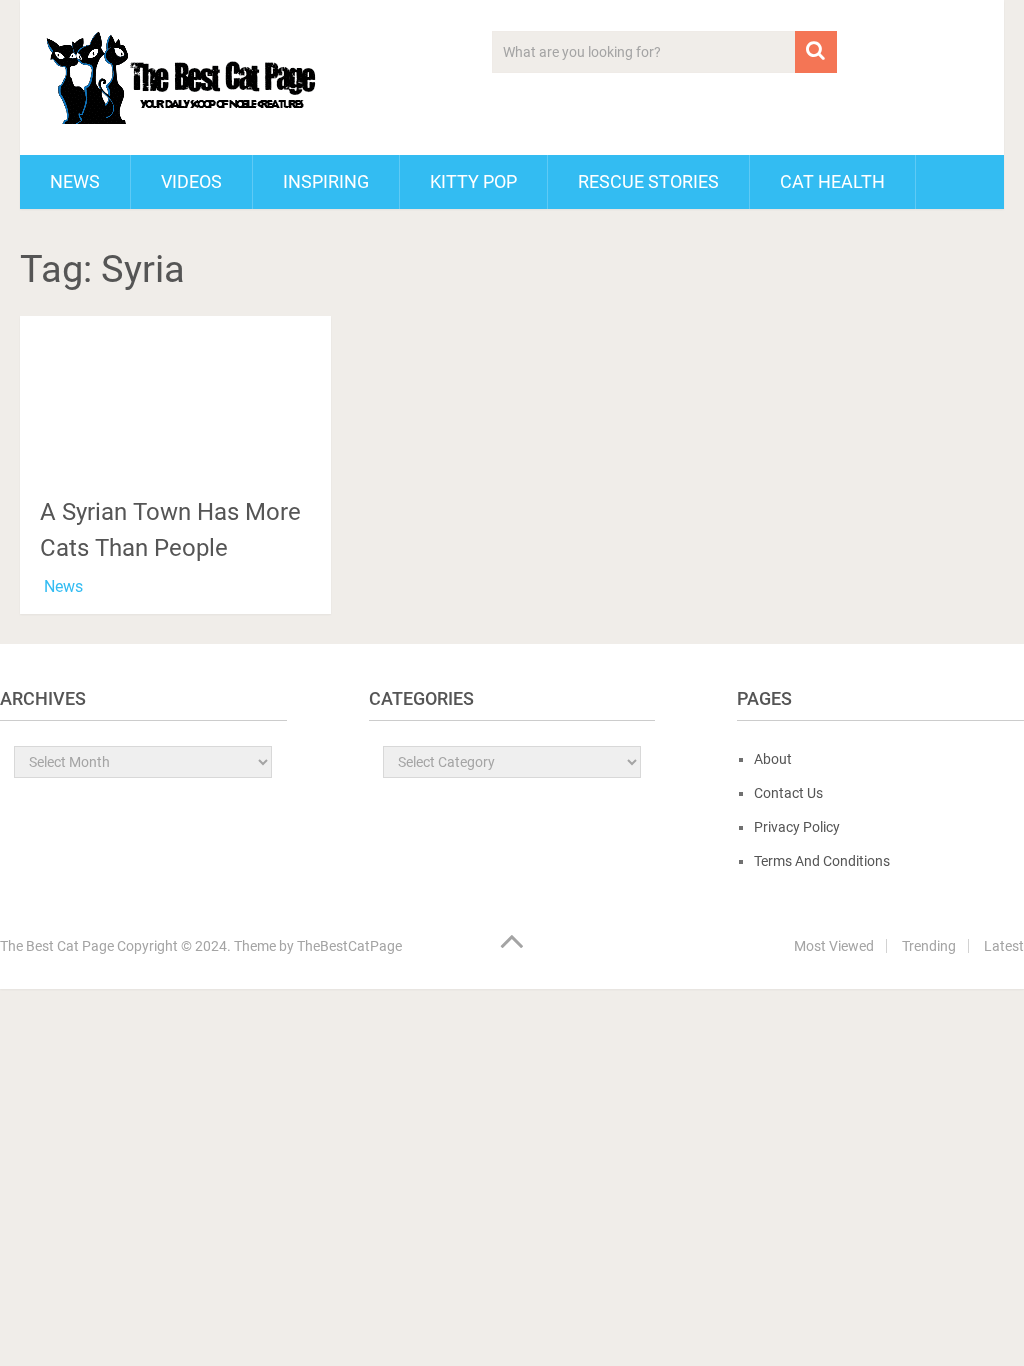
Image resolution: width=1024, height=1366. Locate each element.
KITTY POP (473, 181)
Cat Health (832, 181)
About (773, 759)
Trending (929, 946)
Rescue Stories (648, 181)
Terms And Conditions (822, 861)
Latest (1004, 946)
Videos (191, 181)
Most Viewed (834, 946)
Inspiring (326, 181)
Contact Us (788, 793)
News (75, 181)
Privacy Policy (797, 827)
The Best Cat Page (57, 946)
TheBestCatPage (349, 946)
